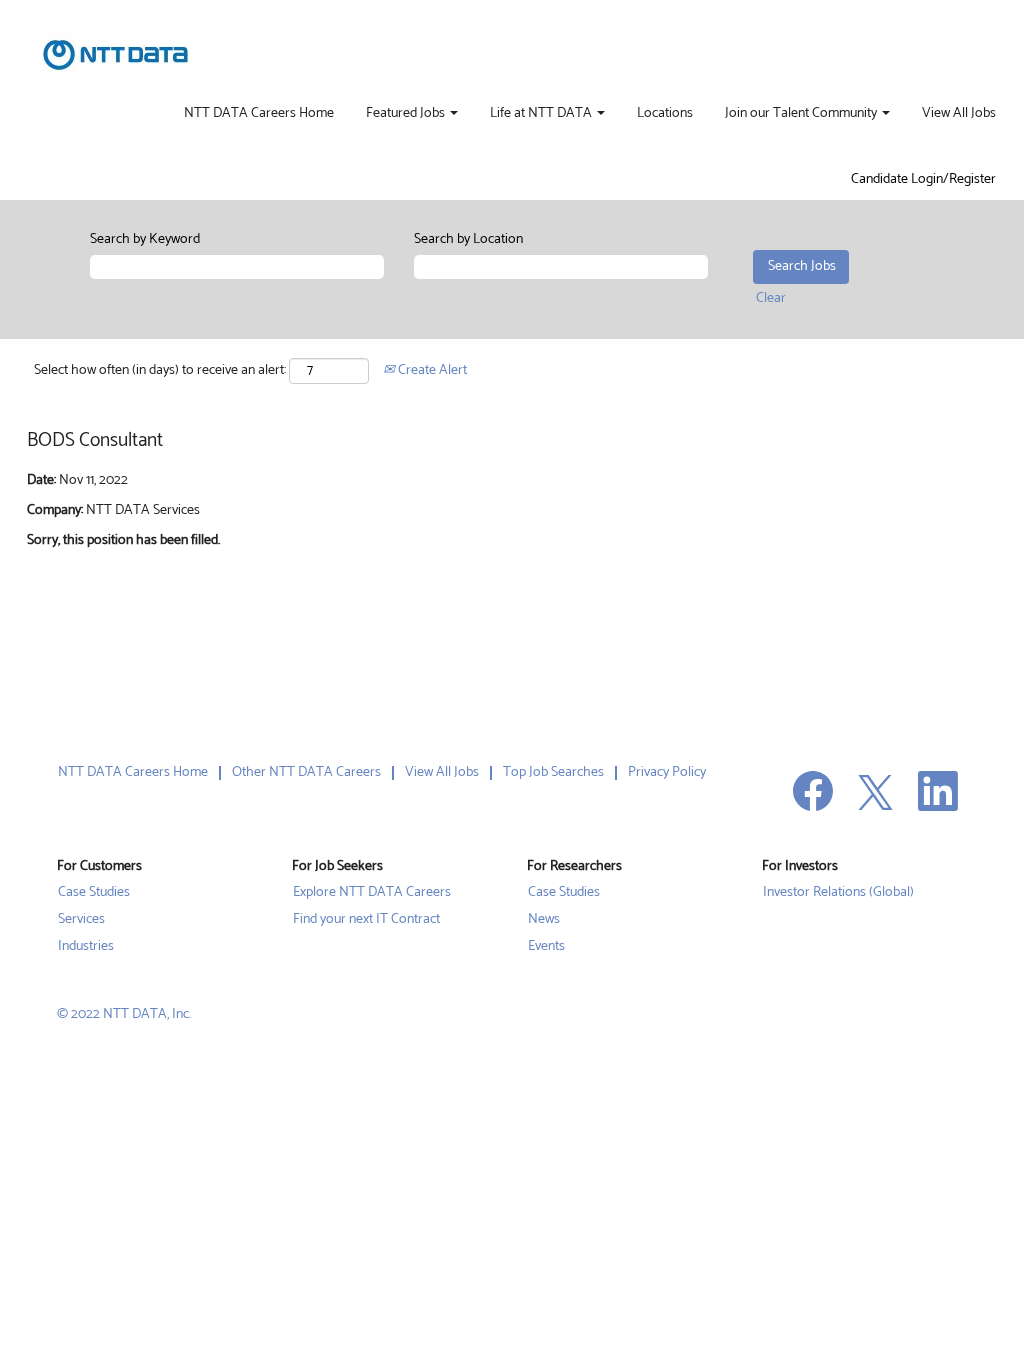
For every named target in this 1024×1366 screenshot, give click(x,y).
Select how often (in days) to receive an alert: (160, 371)
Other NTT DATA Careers (306, 772)
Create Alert (431, 370)
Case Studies (94, 893)
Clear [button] (771, 298)
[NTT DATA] (115, 55)
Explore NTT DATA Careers (372, 893)
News (544, 920)
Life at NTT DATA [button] (542, 114)
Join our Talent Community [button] (802, 114)
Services (81, 920)
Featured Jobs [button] (407, 114)
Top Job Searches (553, 772)
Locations (665, 114)
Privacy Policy (667, 772)
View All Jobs (959, 114)
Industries (86, 947)
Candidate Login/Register (923, 180)
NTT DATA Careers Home (259, 114)
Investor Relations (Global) (838, 893)
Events (546, 947)
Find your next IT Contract (366, 920)
